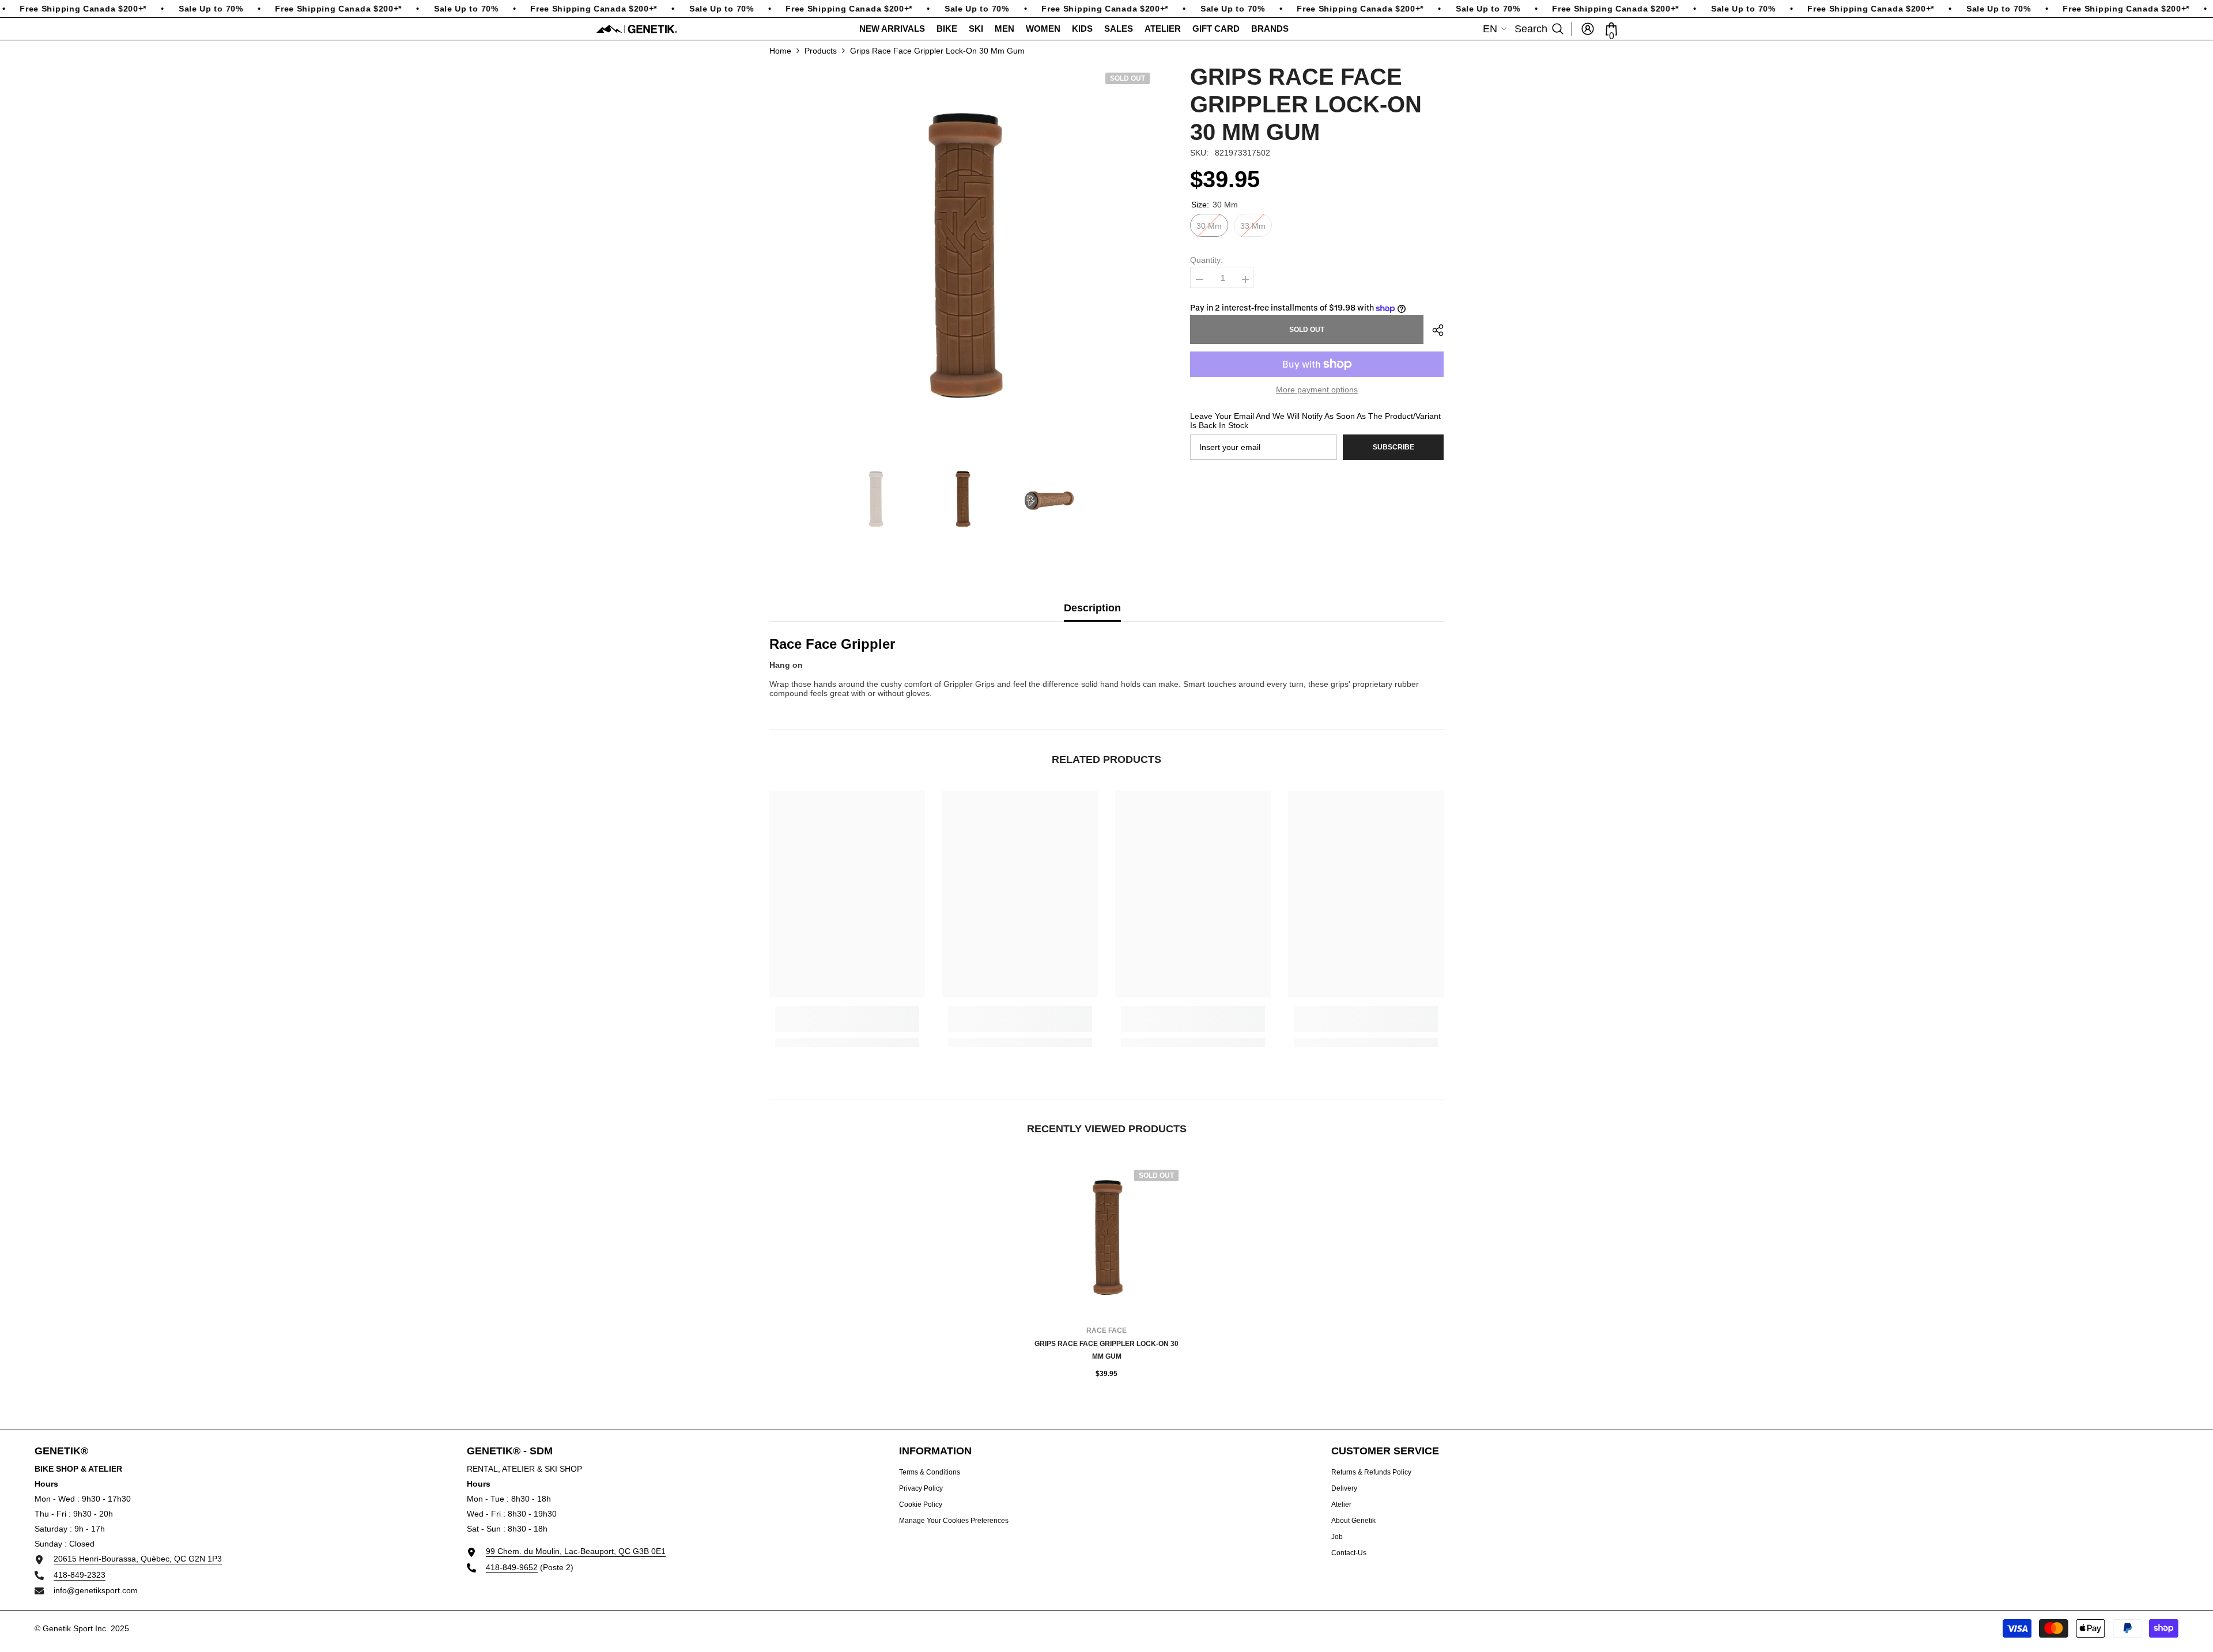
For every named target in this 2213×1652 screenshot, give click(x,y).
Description (1092, 608)
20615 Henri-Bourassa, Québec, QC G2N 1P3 (138, 1559)
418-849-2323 (80, 1575)
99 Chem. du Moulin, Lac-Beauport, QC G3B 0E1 (576, 1551)
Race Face (1106, 1330)
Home (780, 51)
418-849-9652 (512, 1567)
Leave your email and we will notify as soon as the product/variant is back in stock (1315, 421)
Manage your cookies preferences (954, 1521)
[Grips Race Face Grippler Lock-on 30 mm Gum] (1106, 1238)
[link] (847, 1026)
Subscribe (1393, 447)
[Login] (1588, 29)
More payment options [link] (1317, 390)
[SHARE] (1434, 330)
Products (821, 51)
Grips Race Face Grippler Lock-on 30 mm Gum (1106, 1350)
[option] (963, 256)
